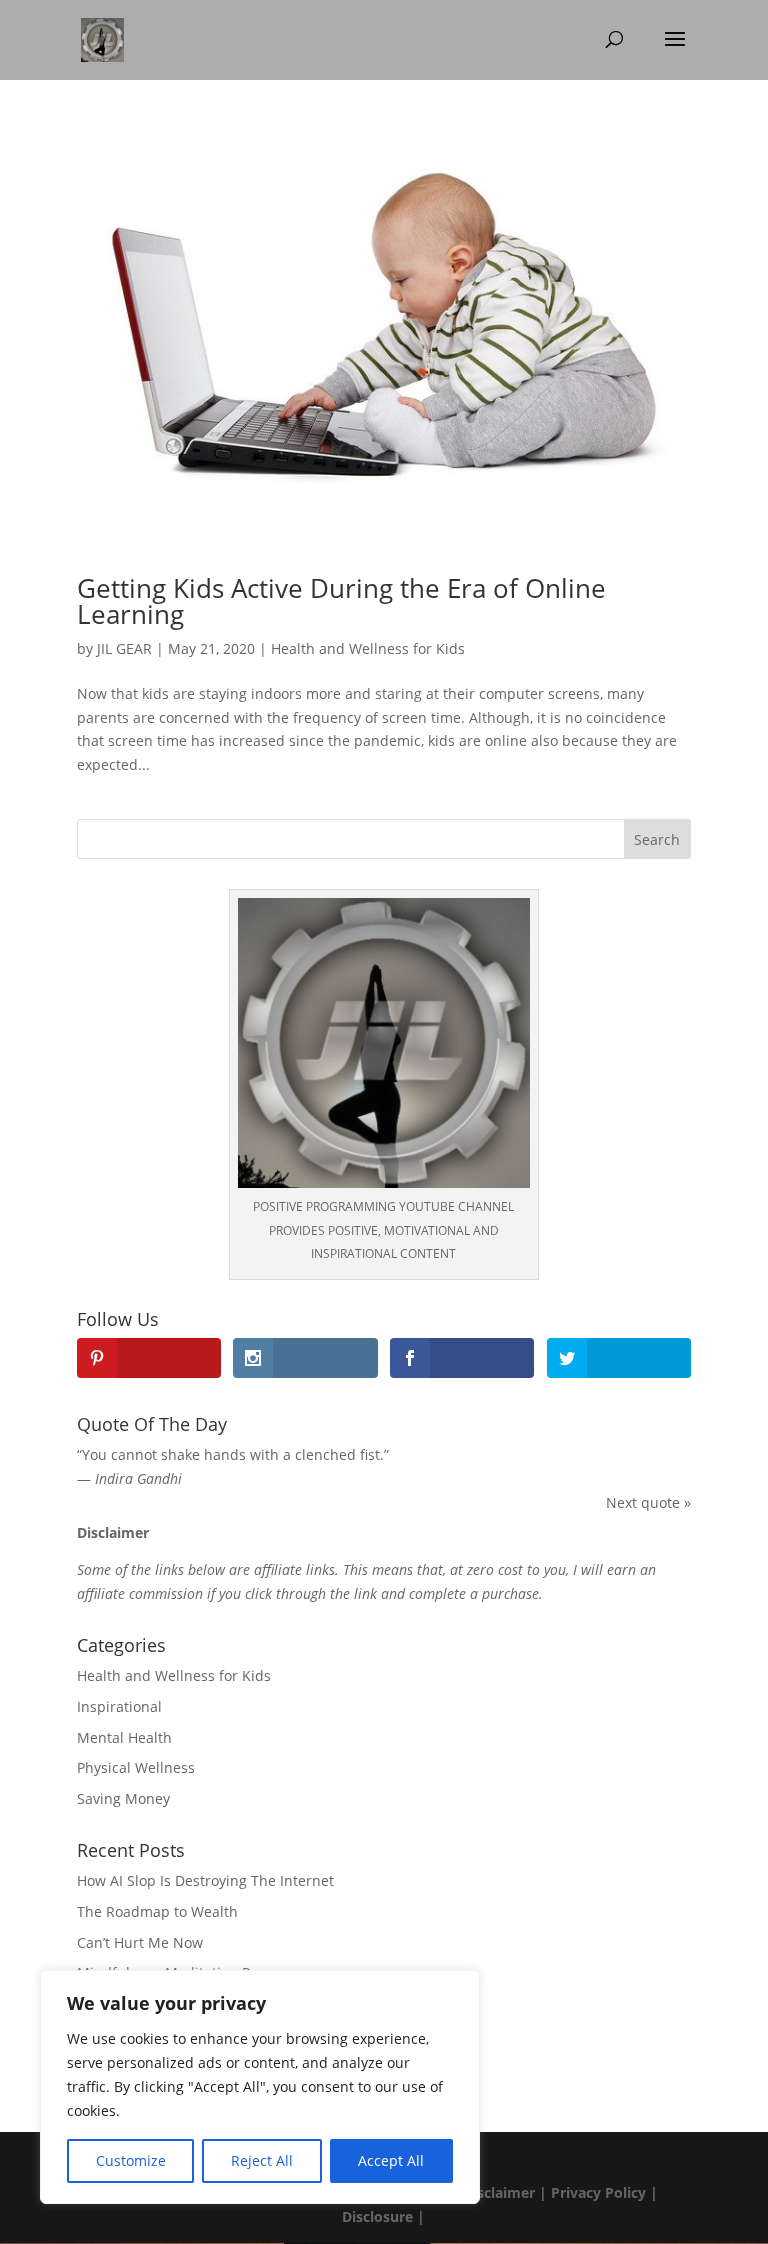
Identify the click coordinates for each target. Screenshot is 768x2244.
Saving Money (123, 1798)
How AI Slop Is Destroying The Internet (205, 1880)
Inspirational (119, 1706)
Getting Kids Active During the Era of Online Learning (341, 601)
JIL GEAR (124, 648)
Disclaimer (497, 2192)
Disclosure (377, 2216)
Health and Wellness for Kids (368, 648)
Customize (131, 2160)
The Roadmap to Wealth (157, 1911)
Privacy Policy (598, 2192)
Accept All (391, 2160)
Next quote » (648, 1502)
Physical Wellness (136, 1767)
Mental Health (124, 1737)
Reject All (262, 2160)
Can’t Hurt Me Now (140, 1942)
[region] (260, 2087)
